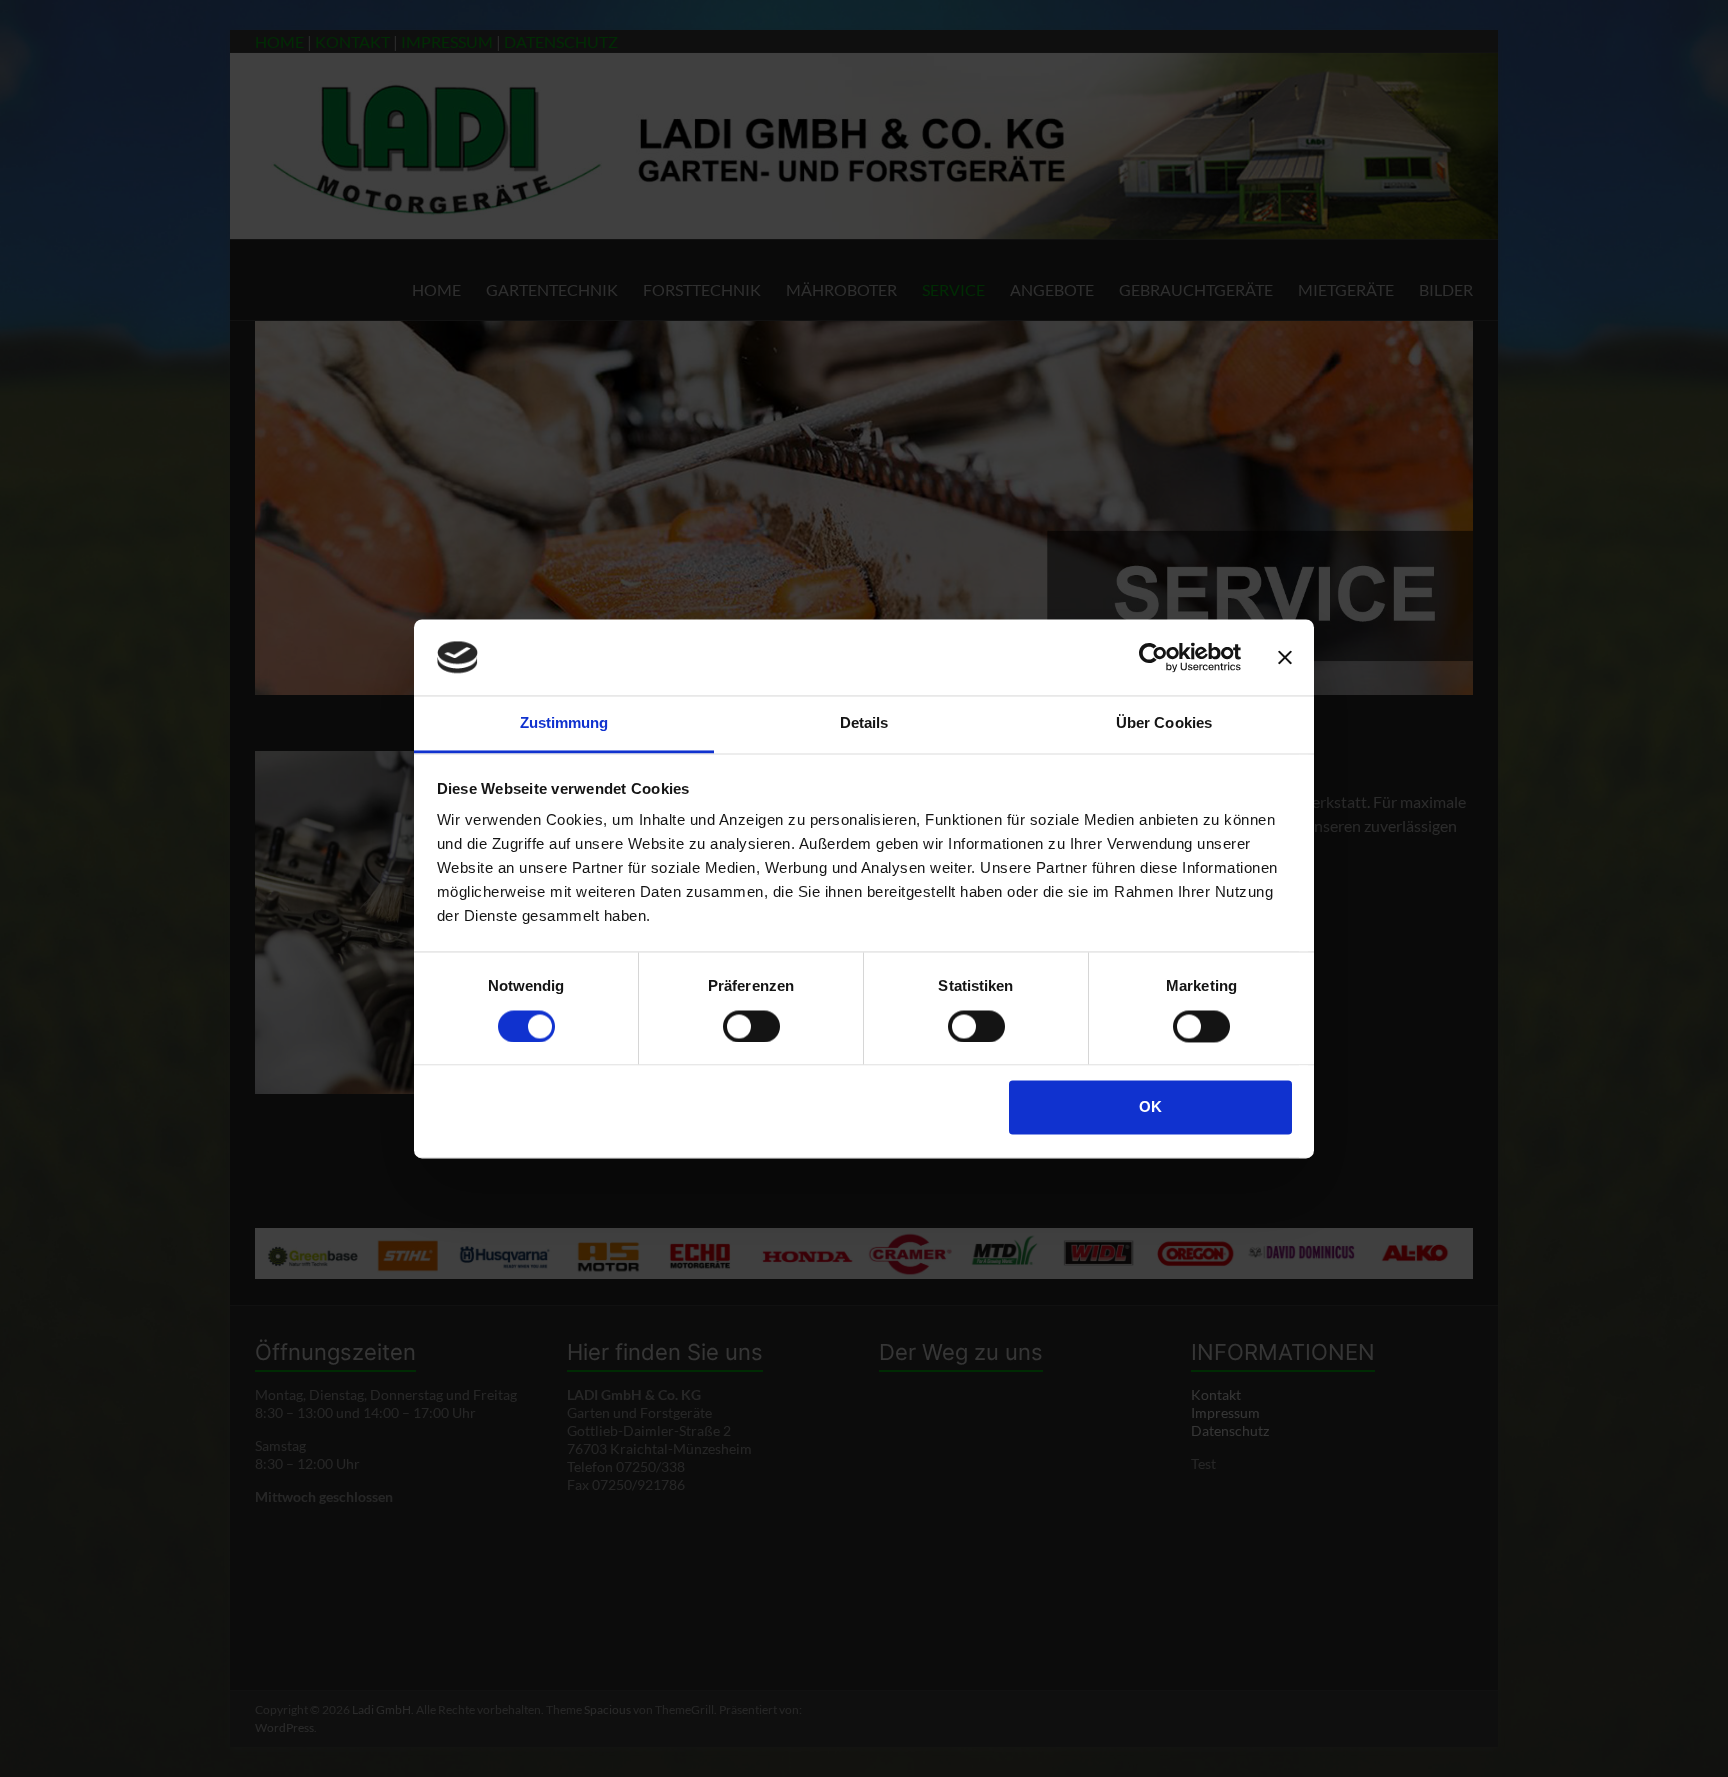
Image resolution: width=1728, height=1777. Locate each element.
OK (1150, 1107)
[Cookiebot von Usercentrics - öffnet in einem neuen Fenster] (1153, 657)
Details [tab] (864, 723)
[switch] (751, 1026)
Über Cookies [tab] (1164, 723)
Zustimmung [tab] (564, 723)
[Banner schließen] (1285, 657)
